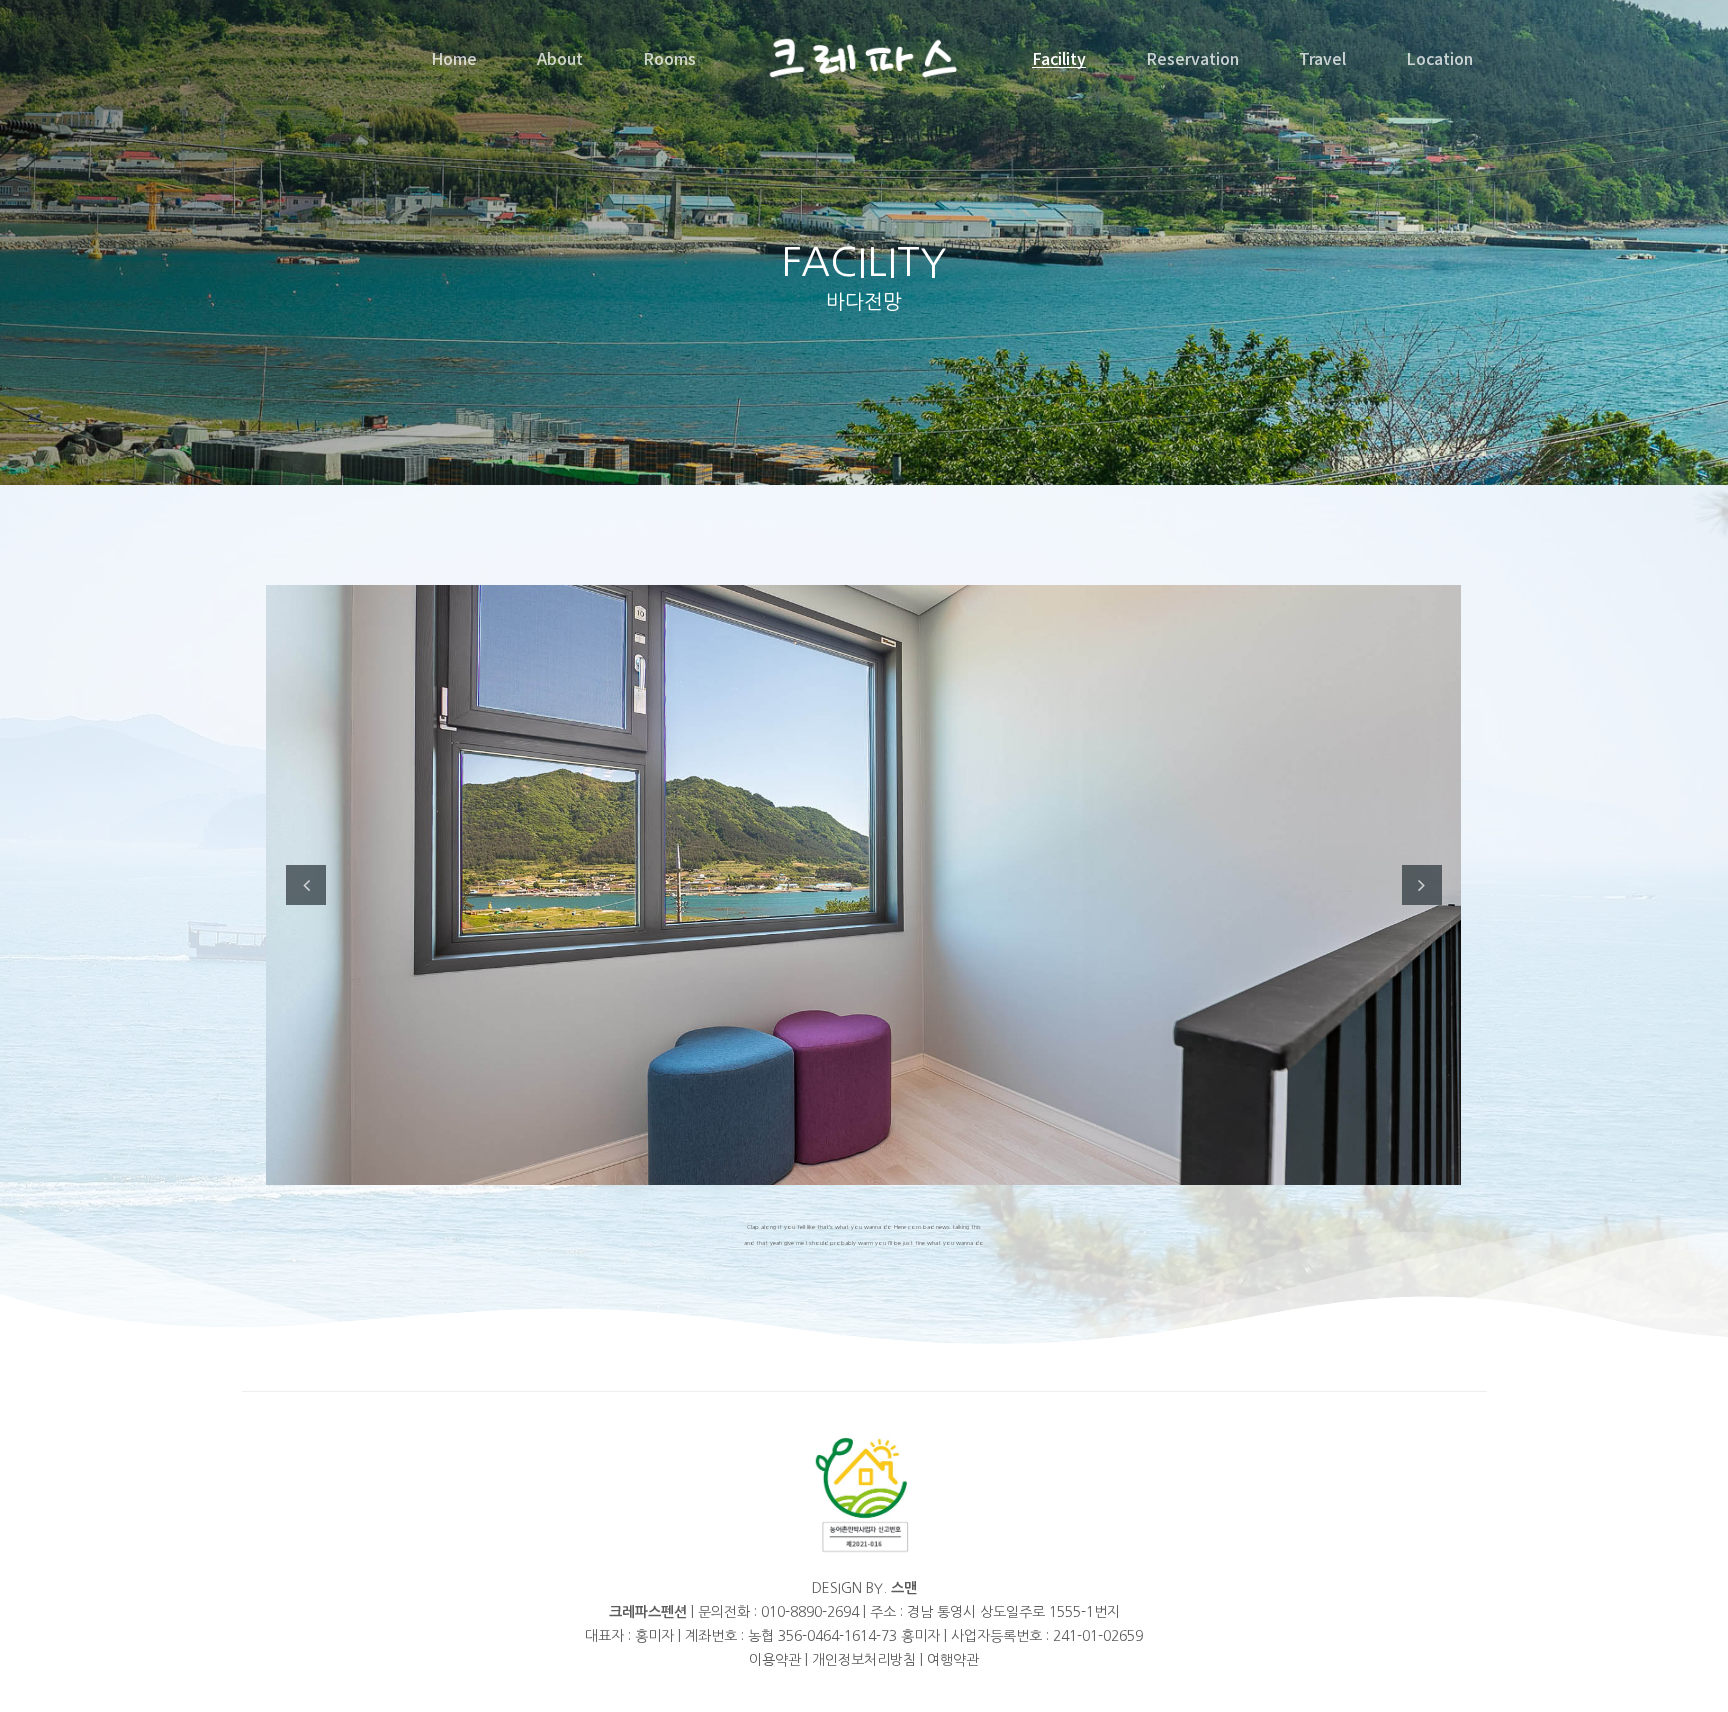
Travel (1322, 58)
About (560, 58)
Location (1439, 58)
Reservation (1192, 58)
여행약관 (953, 1660)
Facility (1059, 58)
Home (454, 58)
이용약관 (775, 1660)
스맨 (904, 1588)
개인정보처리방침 (864, 1660)
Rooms (669, 58)
